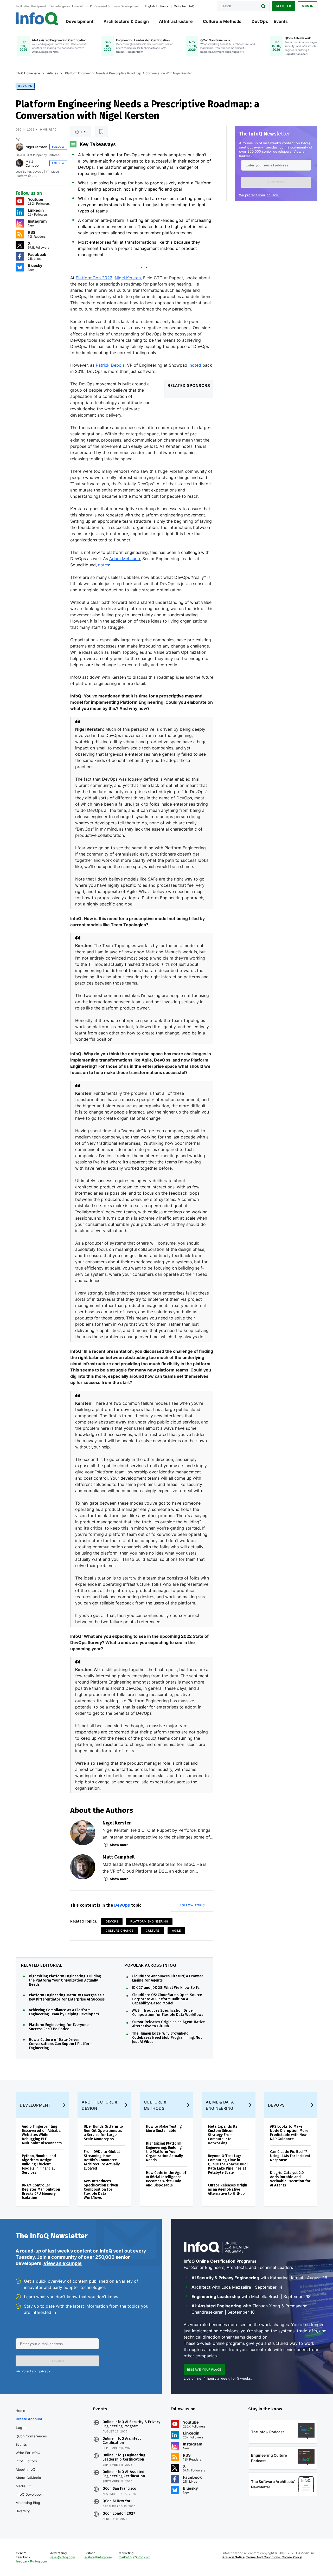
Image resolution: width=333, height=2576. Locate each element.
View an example (63, 2263)
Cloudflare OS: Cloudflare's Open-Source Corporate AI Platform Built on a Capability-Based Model (167, 1999)
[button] (276, 182)
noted (195, 365)
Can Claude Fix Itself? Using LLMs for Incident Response (290, 2156)
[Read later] (101, 132)
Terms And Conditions (263, 2557)
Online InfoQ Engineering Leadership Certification (124, 2457)
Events (281, 21)
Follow (58, 147)
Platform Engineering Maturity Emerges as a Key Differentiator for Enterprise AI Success (67, 1997)
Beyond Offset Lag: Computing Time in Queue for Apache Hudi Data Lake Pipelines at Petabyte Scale (228, 2164)
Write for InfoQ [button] (184, 6)
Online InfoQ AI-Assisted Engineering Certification (124, 2474)
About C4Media (28, 2478)
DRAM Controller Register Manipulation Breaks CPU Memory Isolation (41, 2192)
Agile (177, 1931)
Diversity (23, 2511)
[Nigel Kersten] (20, 147)
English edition (155, 6)
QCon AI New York (117, 2501)
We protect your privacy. (259, 195)
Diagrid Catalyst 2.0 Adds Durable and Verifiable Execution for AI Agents (290, 2179)
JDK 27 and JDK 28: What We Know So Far (167, 1988)
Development (80, 21)
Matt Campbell (33, 163)
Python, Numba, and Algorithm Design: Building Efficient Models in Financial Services (39, 2164)
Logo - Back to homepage (37, 19)
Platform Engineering (149, 1921)
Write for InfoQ (28, 2453)
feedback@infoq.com (31, 2561)
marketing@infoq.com (135, 2557)
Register (284, 6)
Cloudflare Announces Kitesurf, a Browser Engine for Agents (168, 1978)
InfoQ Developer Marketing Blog (29, 2499)
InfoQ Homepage (28, 73)
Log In (21, 2428)
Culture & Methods (222, 21)
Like (84, 132)
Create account (29, 2419)
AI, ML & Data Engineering (220, 2105)
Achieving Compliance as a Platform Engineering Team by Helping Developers (64, 2012)
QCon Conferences (31, 2436)
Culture (153, 1931)
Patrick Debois (110, 365)
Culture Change (120, 1931)
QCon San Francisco (119, 2489)
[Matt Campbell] (20, 163)
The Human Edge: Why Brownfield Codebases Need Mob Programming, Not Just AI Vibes (167, 2038)
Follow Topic (192, 1905)
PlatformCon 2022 (94, 278)
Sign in (308, 6)
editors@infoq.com (98, 2557)
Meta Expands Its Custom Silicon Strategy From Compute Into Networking (223, 2135)
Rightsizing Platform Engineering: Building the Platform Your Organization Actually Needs (65, 1980)
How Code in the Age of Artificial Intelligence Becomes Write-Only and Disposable (166, 2179)
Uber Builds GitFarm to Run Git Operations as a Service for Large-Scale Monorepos (103, 2133)
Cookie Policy (292, 2557)
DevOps (260, 21)
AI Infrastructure (176, 21)
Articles (53, 73)
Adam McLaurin (125, 559)
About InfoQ (25, 2469)
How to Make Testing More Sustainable (164, 2129)
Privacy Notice (233, 2557)
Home (20, 2411)
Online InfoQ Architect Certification (122, 2441)
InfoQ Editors (26, 2461)
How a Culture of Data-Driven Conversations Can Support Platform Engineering (61, 2044)
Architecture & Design (126, 21)
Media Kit (23, 2486)
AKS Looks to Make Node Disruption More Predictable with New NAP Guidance (289, 2133)
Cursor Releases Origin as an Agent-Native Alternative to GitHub (168, 2024)
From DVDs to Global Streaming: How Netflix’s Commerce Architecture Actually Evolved (102, 2160)
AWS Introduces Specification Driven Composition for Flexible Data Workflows (168, 2013)
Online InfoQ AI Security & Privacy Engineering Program (131, 2424)
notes (104, 565)
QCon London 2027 (119, 2514)
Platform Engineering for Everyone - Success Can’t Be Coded (60, 2027)
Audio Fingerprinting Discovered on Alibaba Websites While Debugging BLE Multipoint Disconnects (42, 2135)
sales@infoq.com (63, 2557)
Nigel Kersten (36, 147)
